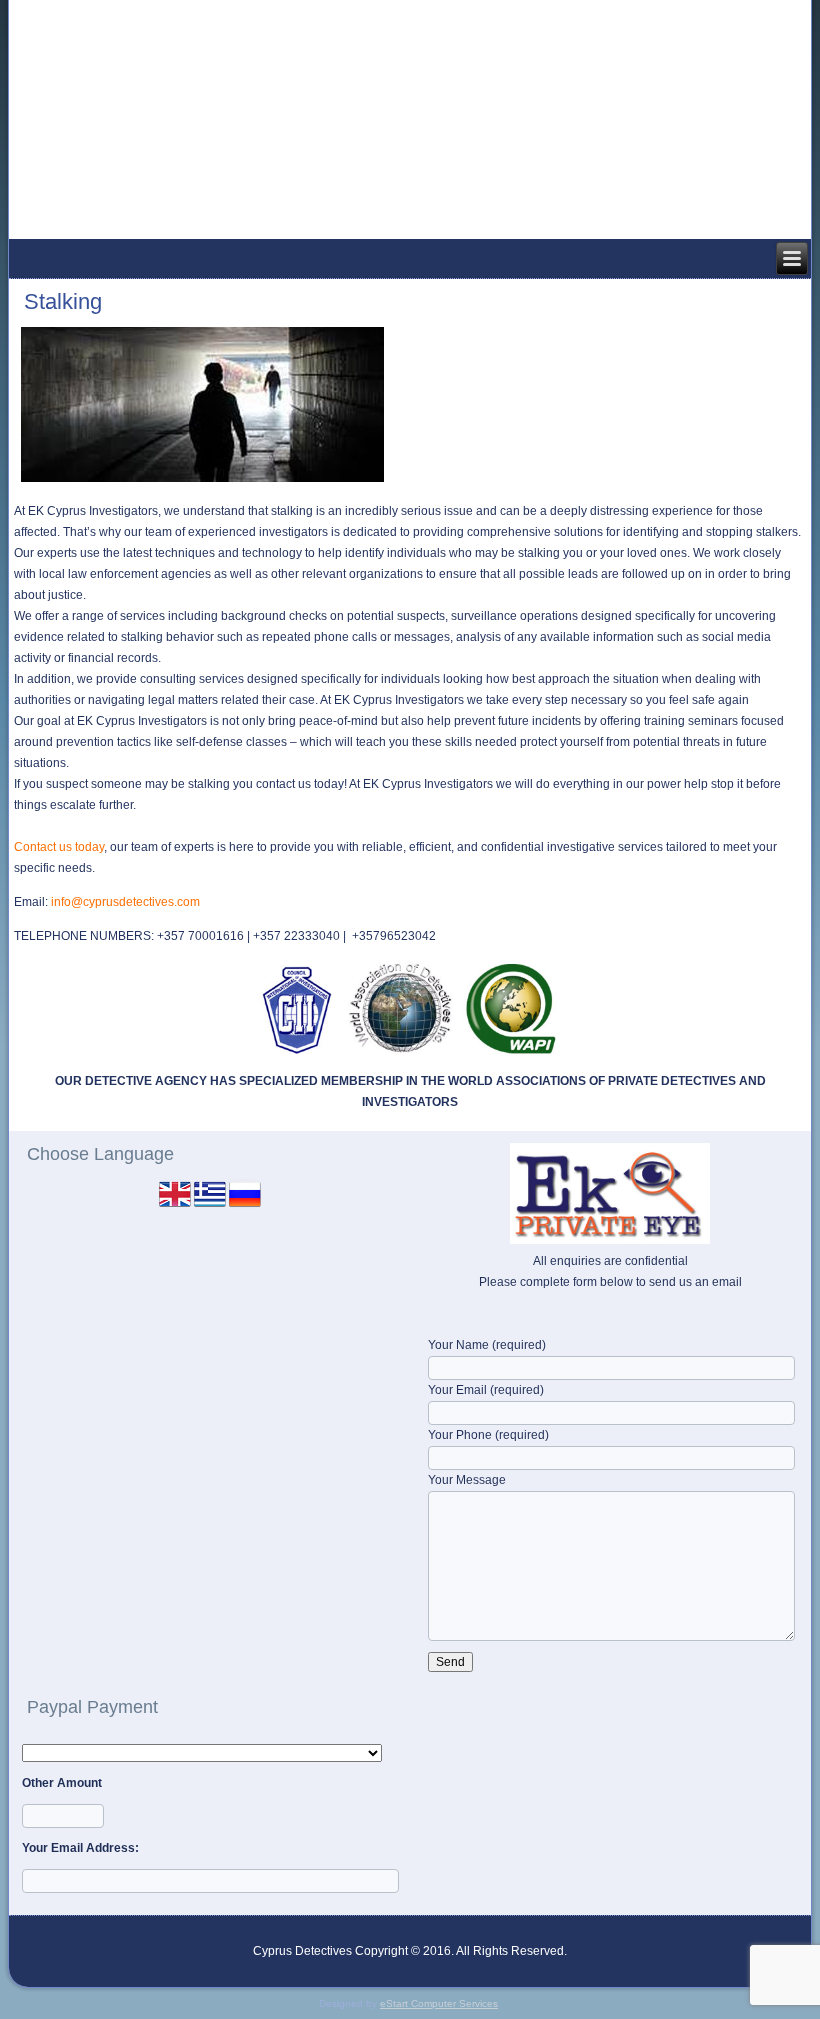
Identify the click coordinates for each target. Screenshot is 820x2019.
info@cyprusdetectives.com (125, 902)
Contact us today (59, 847)
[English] (175, 1206)
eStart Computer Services (439, 2003)
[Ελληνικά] (210, 1206)
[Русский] (245, 1206)
